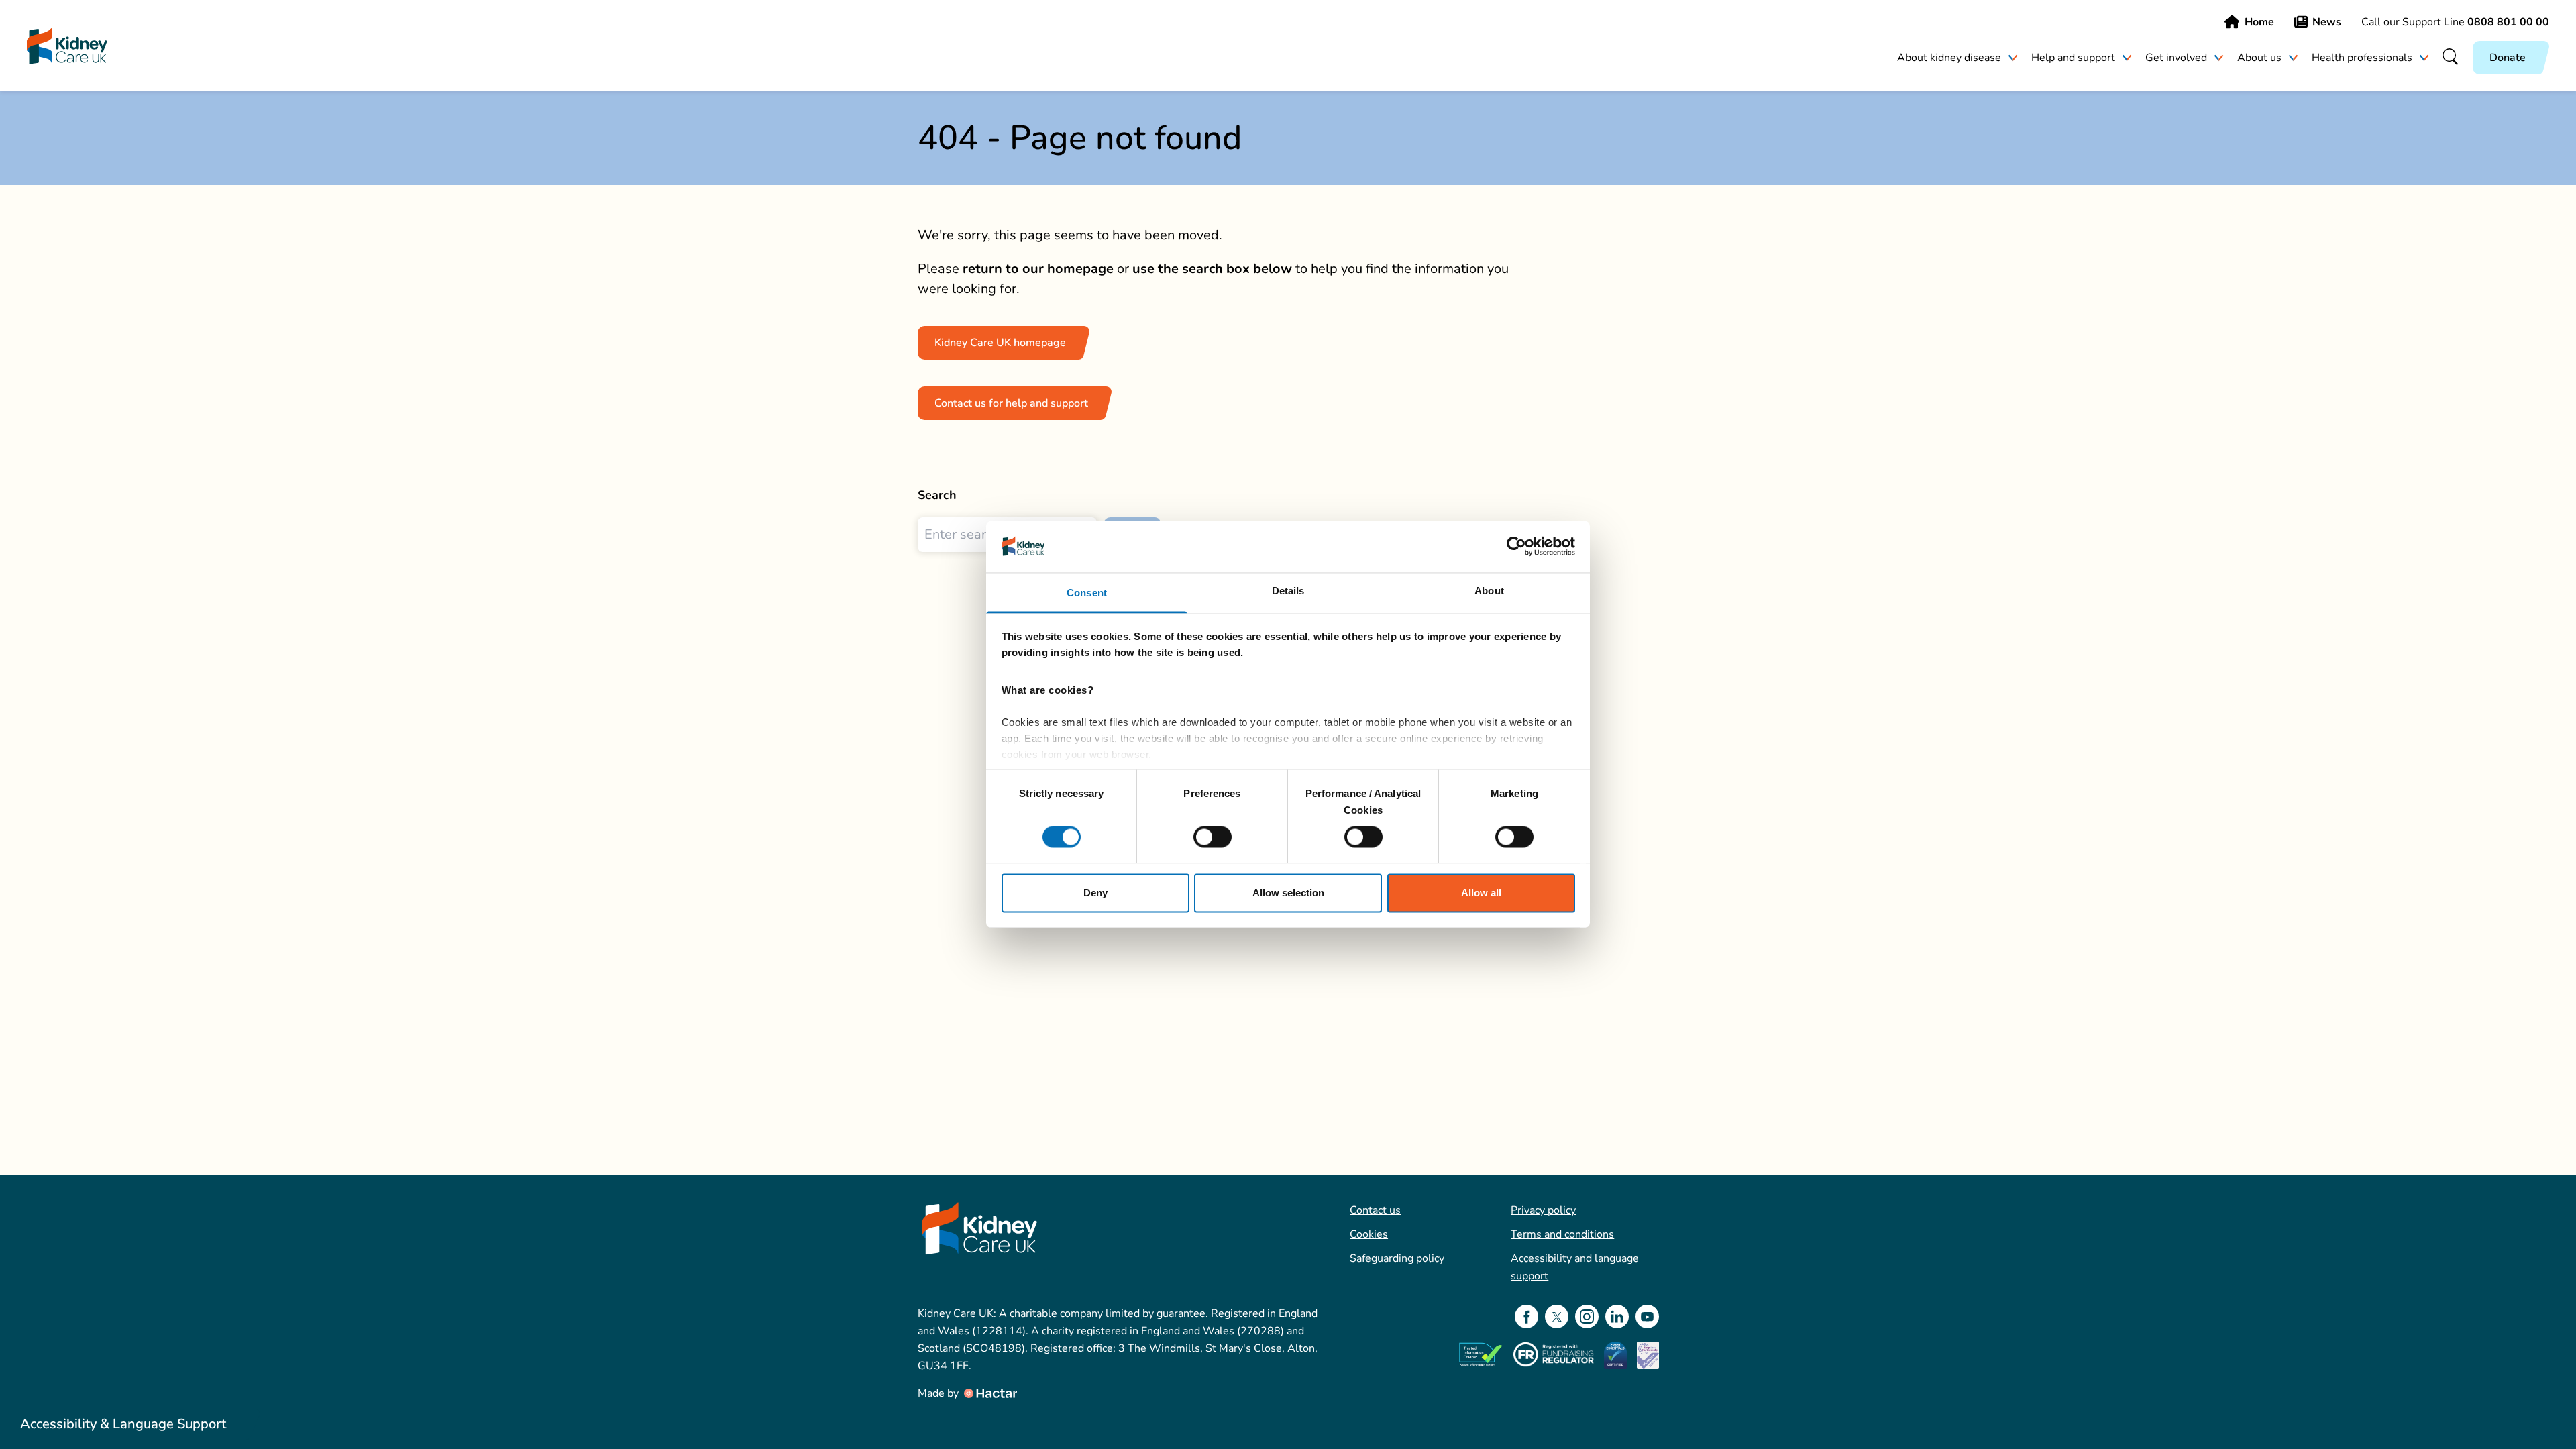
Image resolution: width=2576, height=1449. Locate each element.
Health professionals (2362, 58)
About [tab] (1489, 591)
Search (937, 495)
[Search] (2451, 58)
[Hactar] (989, 1393)
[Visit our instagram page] (1587, 1317)
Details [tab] (1288, 591)
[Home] (67, 46)
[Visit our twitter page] (1557, 1317)
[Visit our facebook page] (1526, 1317)
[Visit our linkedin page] (1617, 1317)
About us (2259, 58)
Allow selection (1288, 893)
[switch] (1213, 837)
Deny (1095, 893)
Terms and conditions (1562, 1234)
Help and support (2073, 58)
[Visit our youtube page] (1647, 1317)
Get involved (2176, 58)
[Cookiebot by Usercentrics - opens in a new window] (1516, 547)
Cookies (1369, 1234)
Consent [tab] (1087, 593)
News (2327, 22)
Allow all (1481, 893)
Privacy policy (1543, 1210)
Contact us (1375, 1210)
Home (2259, 22)
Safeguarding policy (1397, 1258)
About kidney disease (1949, 58)
